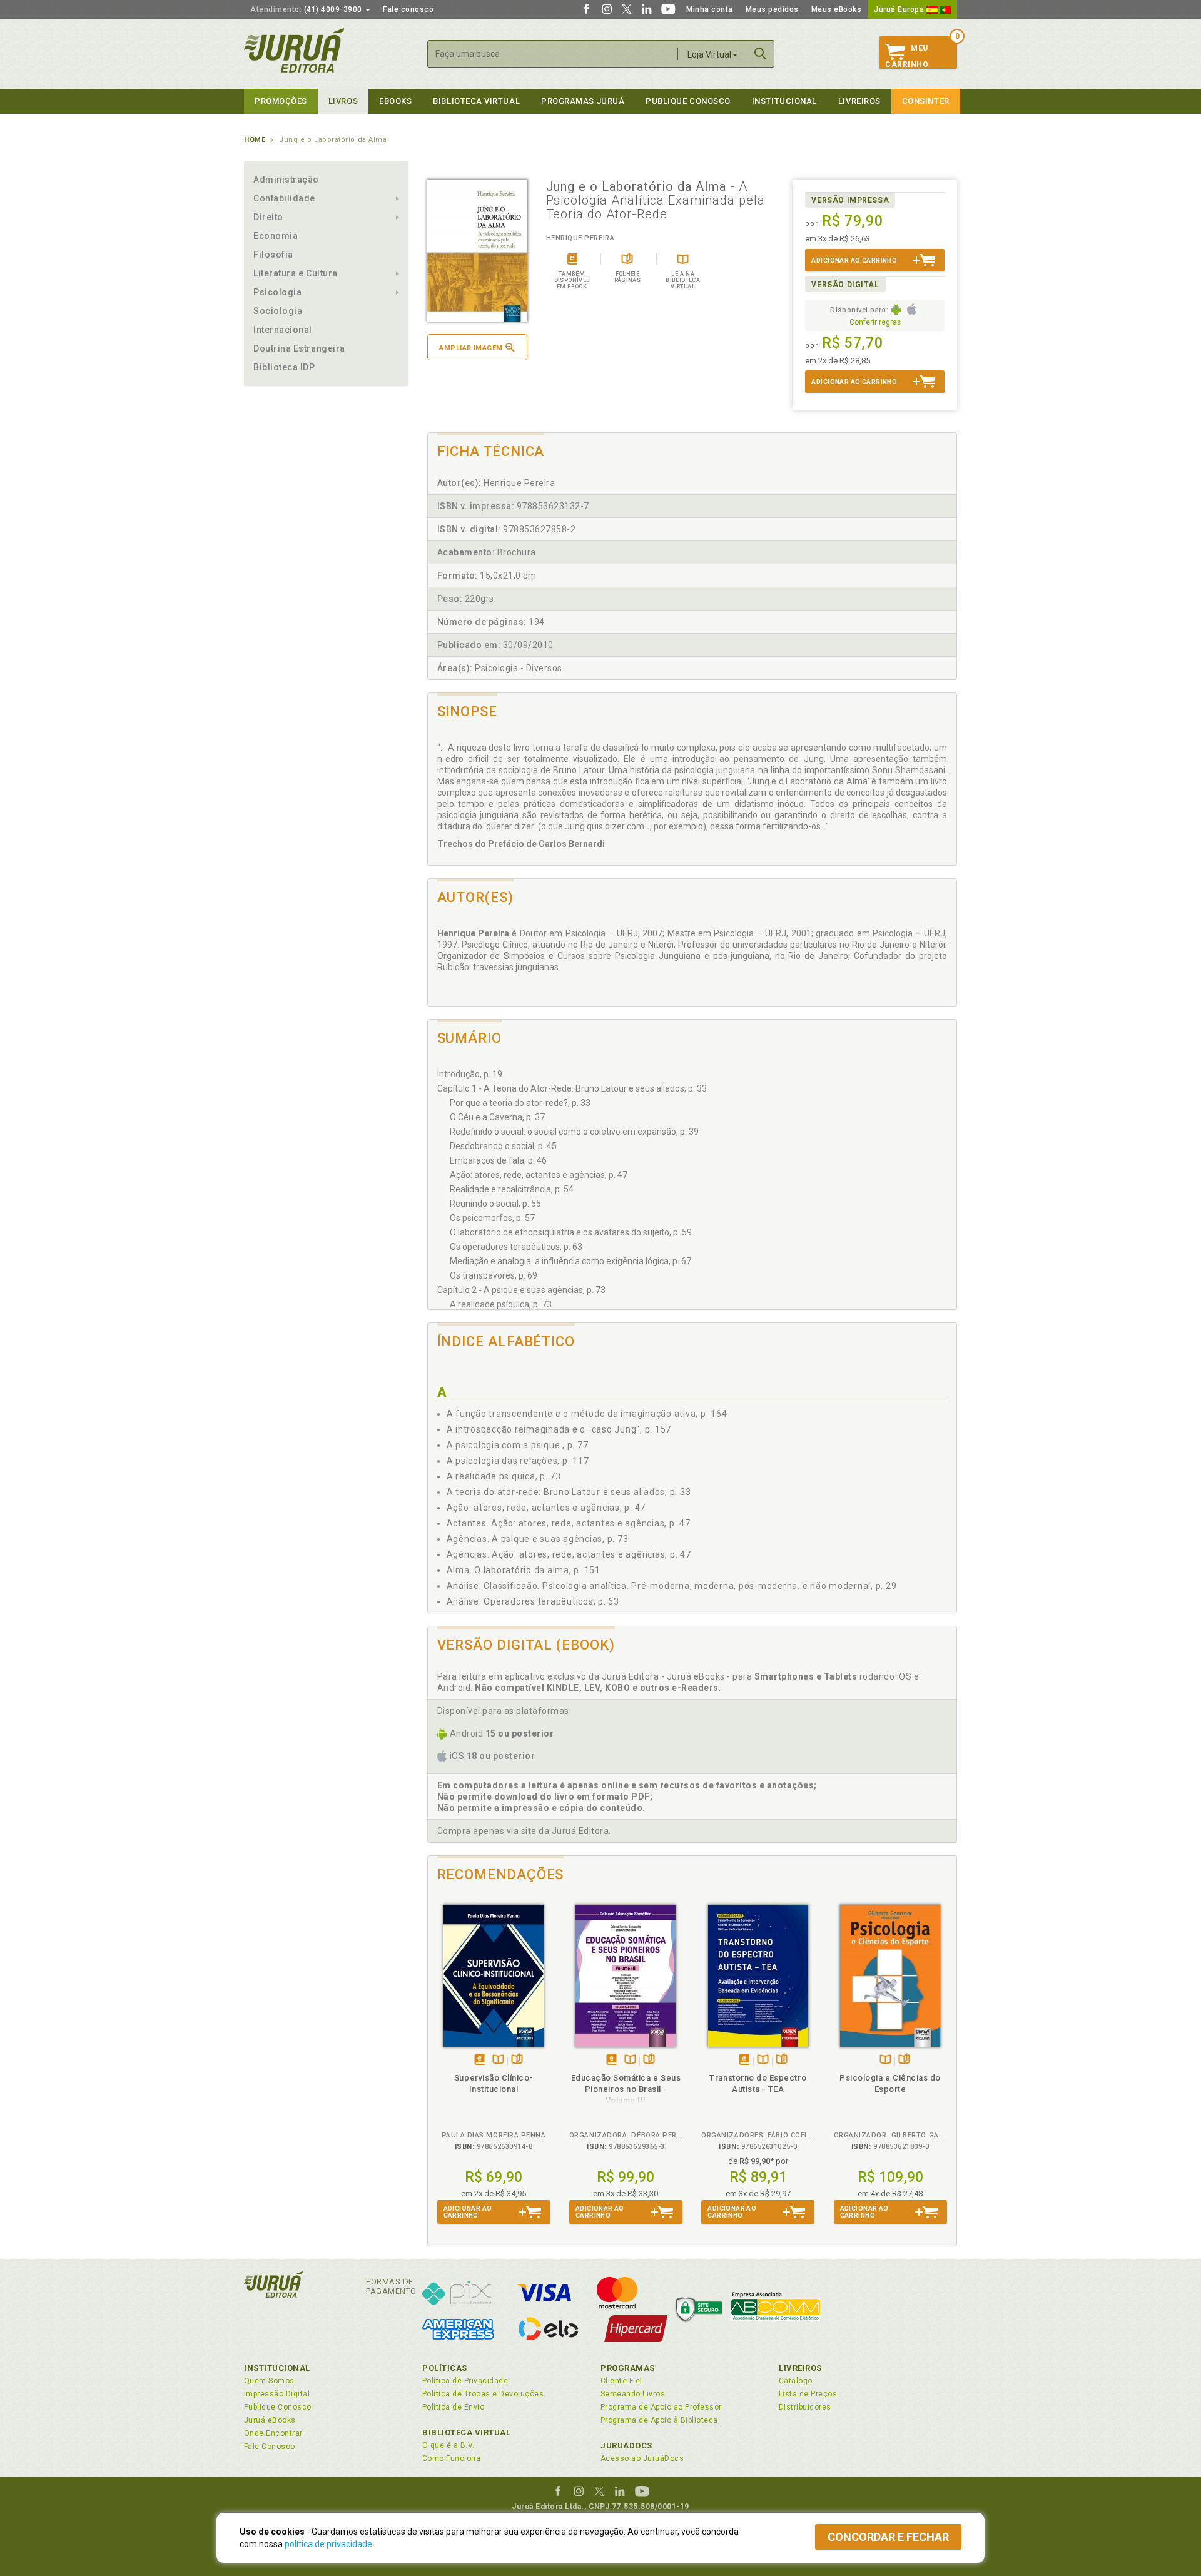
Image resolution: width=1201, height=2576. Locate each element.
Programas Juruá (583, 101)
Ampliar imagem (471, 348)
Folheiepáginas (517, 2060)
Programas (628, 2368)
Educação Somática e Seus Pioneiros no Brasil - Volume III (626, 2089)
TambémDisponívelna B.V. (498, 2060)
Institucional (784, 101)
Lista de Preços (808, 2394)
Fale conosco (408, 9)
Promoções (281, 101)
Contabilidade (284, 198)
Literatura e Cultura (296, 273)
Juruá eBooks (270, 2420)
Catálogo (796, 2381)
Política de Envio (453, 2407)
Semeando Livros (633, 2394)
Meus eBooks (837, 9)
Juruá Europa (900, 9)
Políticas (445, 2368)
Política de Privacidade (465, 2381)
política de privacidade (328, 2544)
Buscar (761, 54)
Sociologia (278, 311)
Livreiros (859, 101)
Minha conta (710, 9)
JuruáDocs (626, 2446)
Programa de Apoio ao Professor (661, 2407)
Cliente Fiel (621, 2381)
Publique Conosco (688, 101)
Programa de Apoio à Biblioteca (659, 2420)
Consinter (926, 101)
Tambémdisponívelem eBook (479, 2060)
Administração (286, 180)
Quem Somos (269, 2381)
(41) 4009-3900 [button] (307, 9)
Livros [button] (343, 101)
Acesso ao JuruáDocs (642, 2458)
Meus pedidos (772, 9)
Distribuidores (805, 2407)
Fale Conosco (270, 2447)
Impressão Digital (277, 2394)
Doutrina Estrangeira (299, 348)
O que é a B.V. (448, 2445)
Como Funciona (451, 2458)
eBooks (395, 101)
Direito (268, 217)
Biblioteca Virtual (467, 2432)
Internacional (283, 330)
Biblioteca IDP (284, 367)
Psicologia (277, 292)
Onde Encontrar (273, 2433)
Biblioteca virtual (476, 101)
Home (255, 140)
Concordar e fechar (888, 2537)
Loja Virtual (709, 54)
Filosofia (273, 255)
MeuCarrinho (907, 56)
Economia (276, 236)
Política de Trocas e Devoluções (483, 2394)
